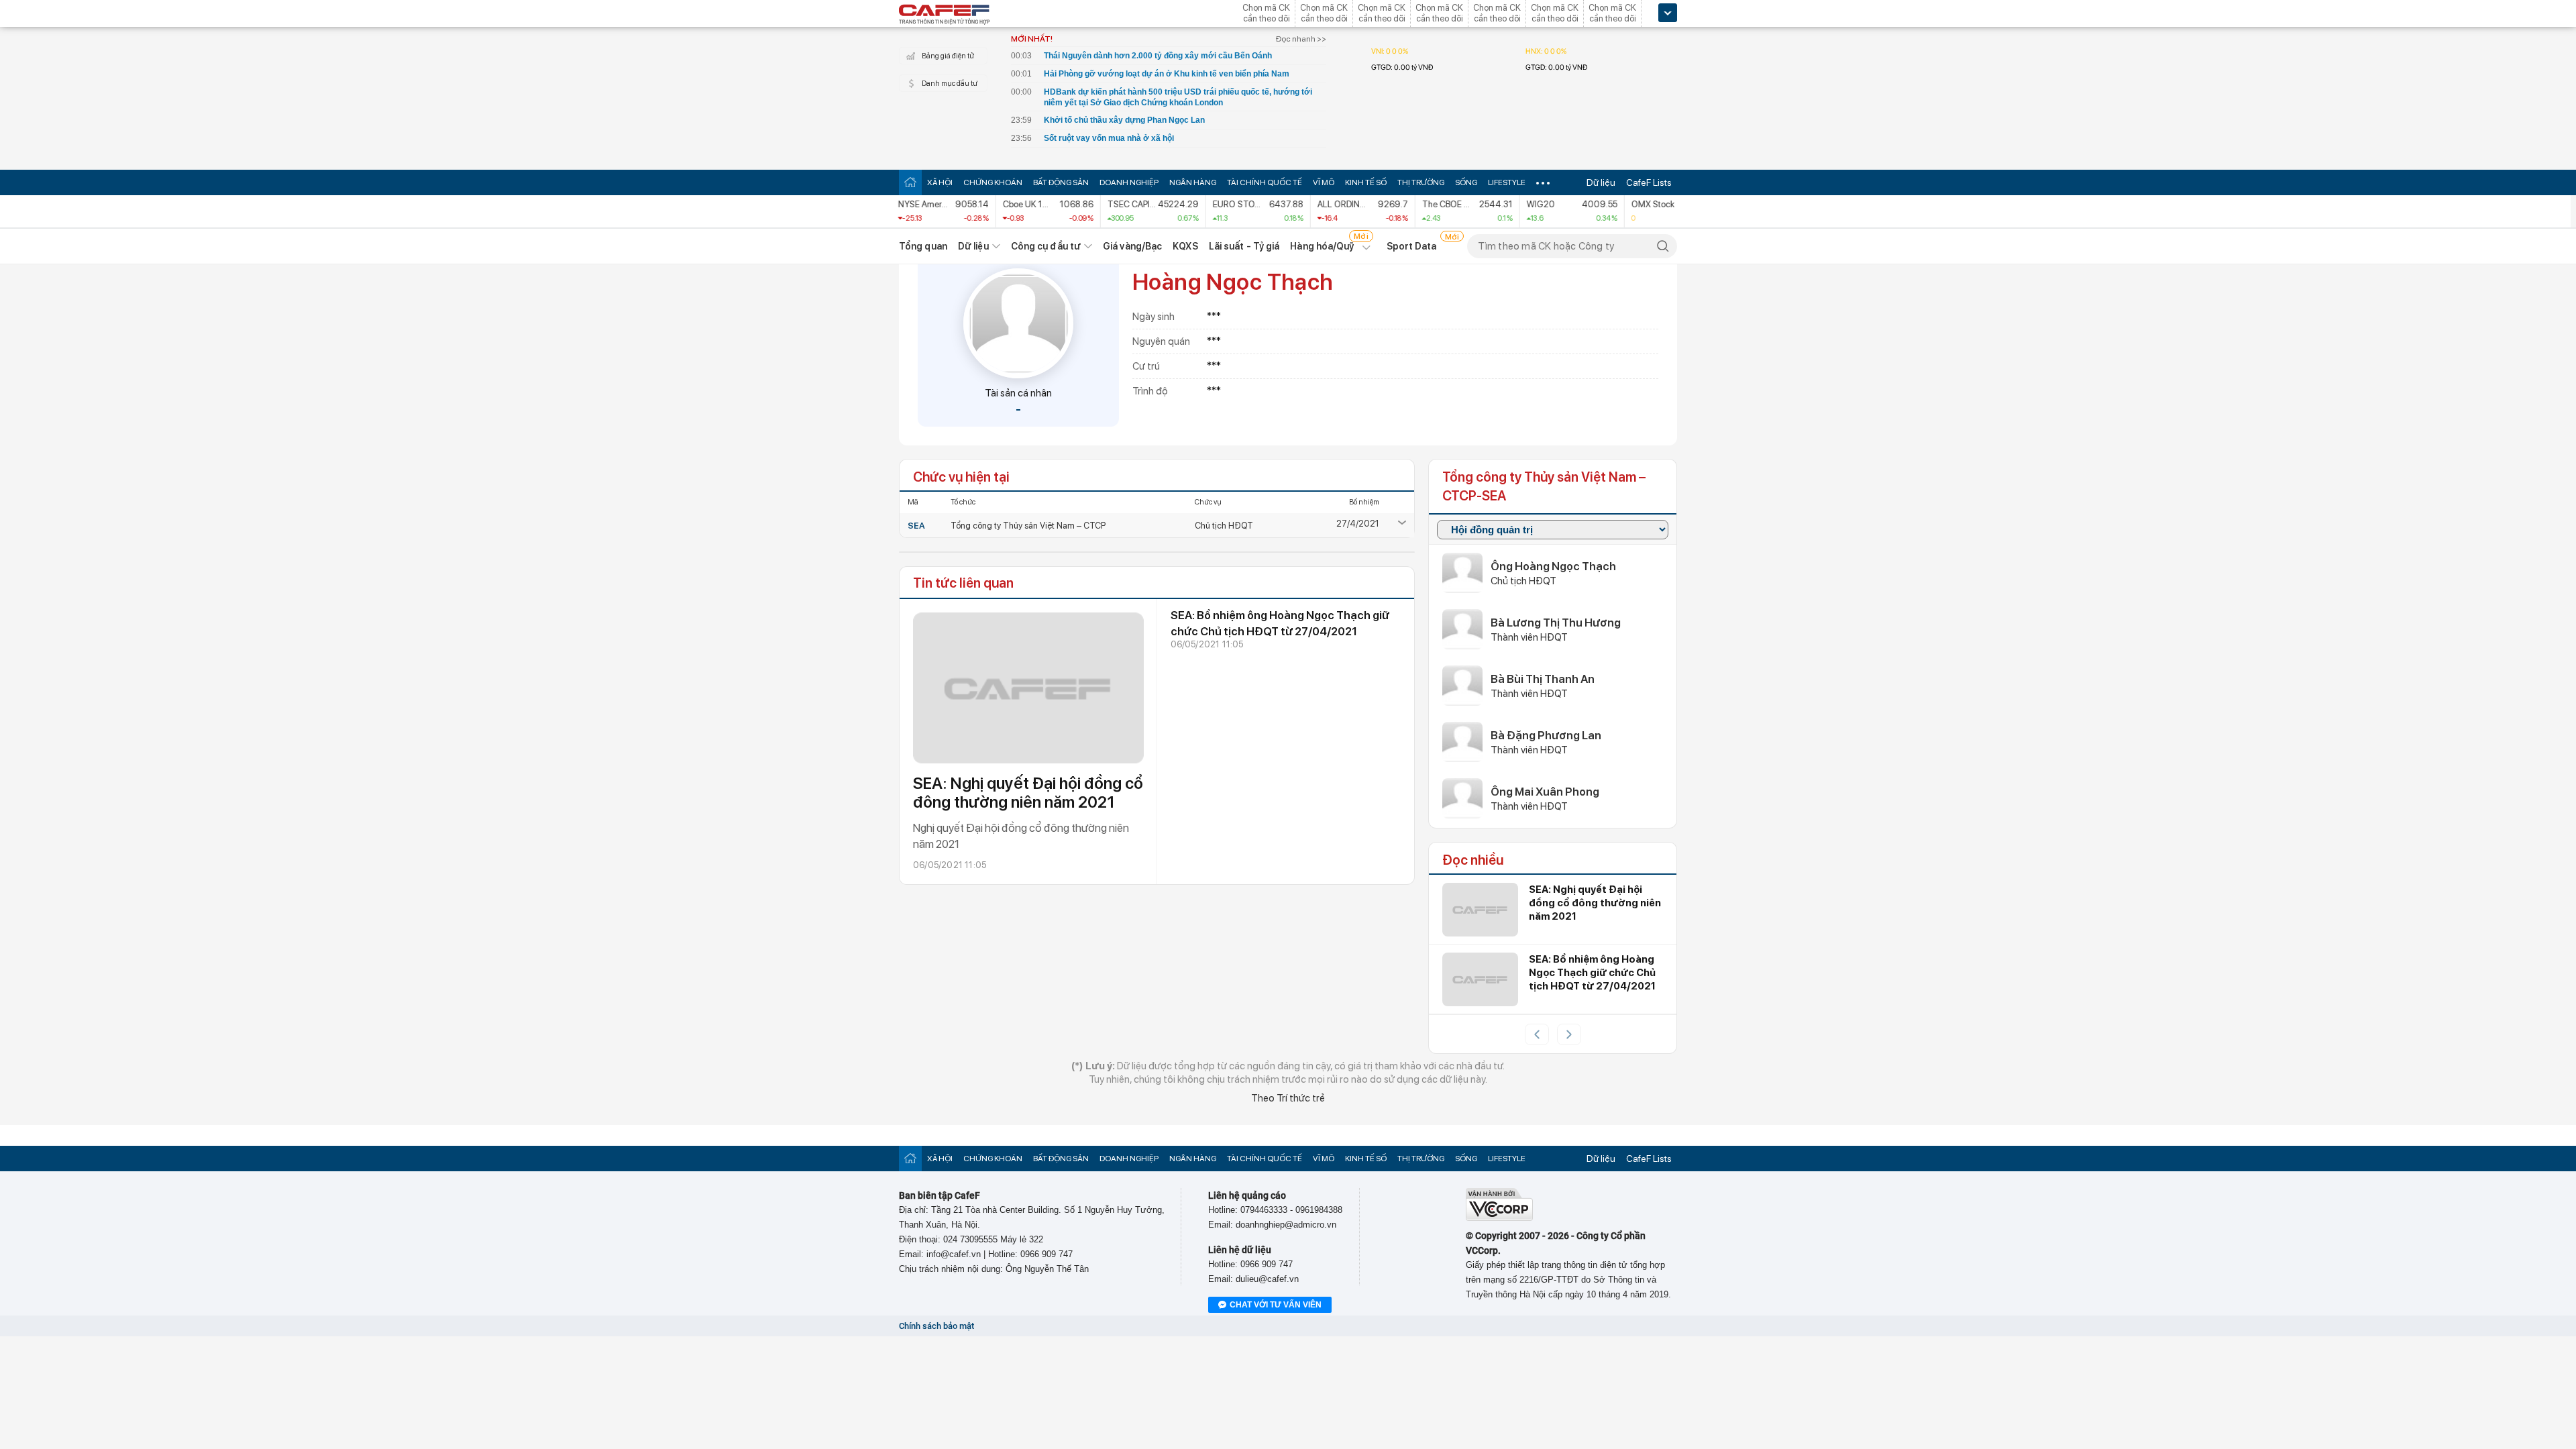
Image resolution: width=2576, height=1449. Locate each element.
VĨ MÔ (1324, 182)
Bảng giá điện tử (948, 56)
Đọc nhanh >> (1301, 39)
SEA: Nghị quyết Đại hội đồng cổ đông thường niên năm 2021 (1028, 793)
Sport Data (1412, 246)
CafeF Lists (1649, 182)
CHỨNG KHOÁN (993, 182)
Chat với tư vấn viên (1276, 1305)
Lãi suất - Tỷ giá (1244, 246)
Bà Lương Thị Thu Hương (1556, 623)
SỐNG (1466, 182)
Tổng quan (923, 246)
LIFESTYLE (1507, 182)
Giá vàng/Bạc (1132, 246)
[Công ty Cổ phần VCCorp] (1499, 1218)
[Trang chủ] (910, 182)
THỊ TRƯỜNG (1421, 182)
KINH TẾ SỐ (1366, 182)
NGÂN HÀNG (1193, 182)
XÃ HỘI (940, 182)
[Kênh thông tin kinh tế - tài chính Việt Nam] (945, 15)
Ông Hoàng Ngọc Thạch (1553, 566)
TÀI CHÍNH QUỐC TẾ (1265, 182)
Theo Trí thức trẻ (1288, 1098)
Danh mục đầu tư (950, 84)
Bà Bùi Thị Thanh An (1543, 679)
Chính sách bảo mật (936, 1326)
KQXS (1185, 246)
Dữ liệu (1601, 182)
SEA (916, 526)
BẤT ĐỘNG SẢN (1061, 182)
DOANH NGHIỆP (1129, 182)
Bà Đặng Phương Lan (1546, 735)
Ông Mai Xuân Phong (1545, 792)
